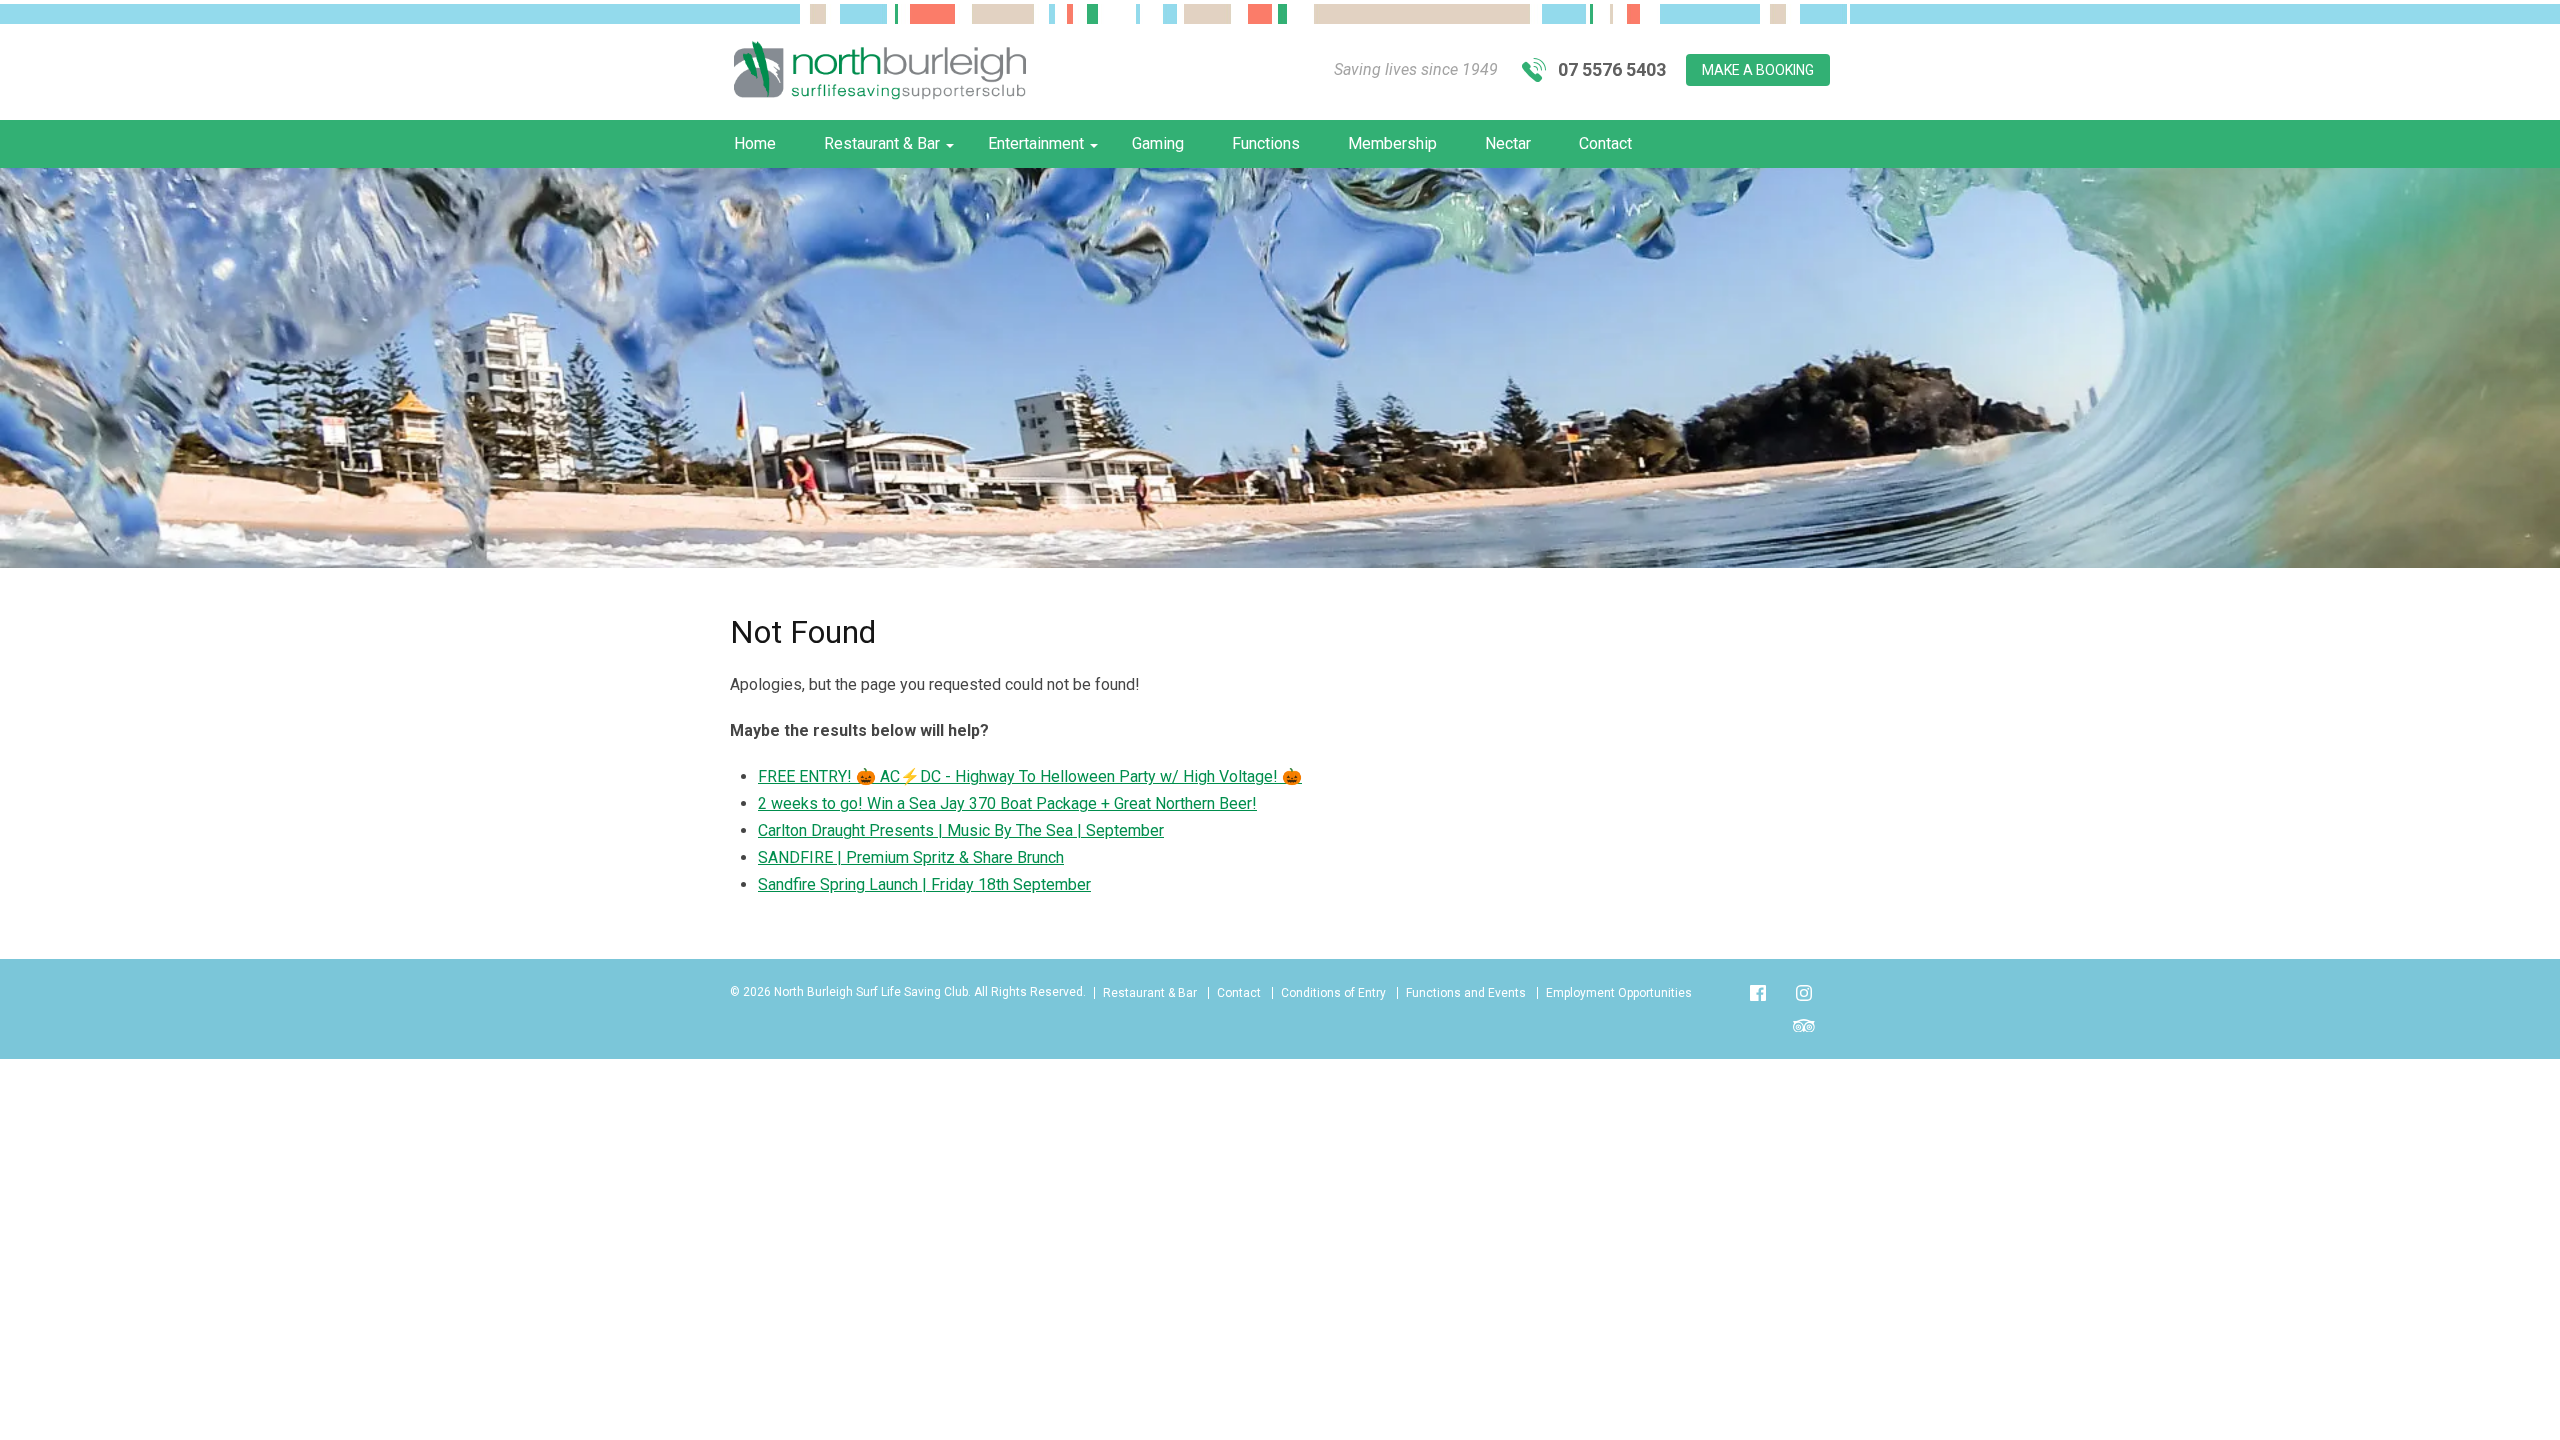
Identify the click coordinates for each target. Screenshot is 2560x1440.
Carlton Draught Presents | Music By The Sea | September (961, 830)
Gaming (1158, 143)
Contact (1605, 143)
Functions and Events (1466, 993)
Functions (1266, 143)
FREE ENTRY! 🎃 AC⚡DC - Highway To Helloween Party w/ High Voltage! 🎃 (1030, 776)
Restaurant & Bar (882, 143)
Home (755, 143)
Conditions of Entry (1333, 993)
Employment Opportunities (1619, 993)
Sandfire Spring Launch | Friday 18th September (924, 884)
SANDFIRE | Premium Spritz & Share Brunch (911, 857)
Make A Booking (1758, 70)
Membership (1392, 143)
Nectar (1508, 143)
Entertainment (1036, 143)
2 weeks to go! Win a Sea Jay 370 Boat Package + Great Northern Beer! (1007, 803)
